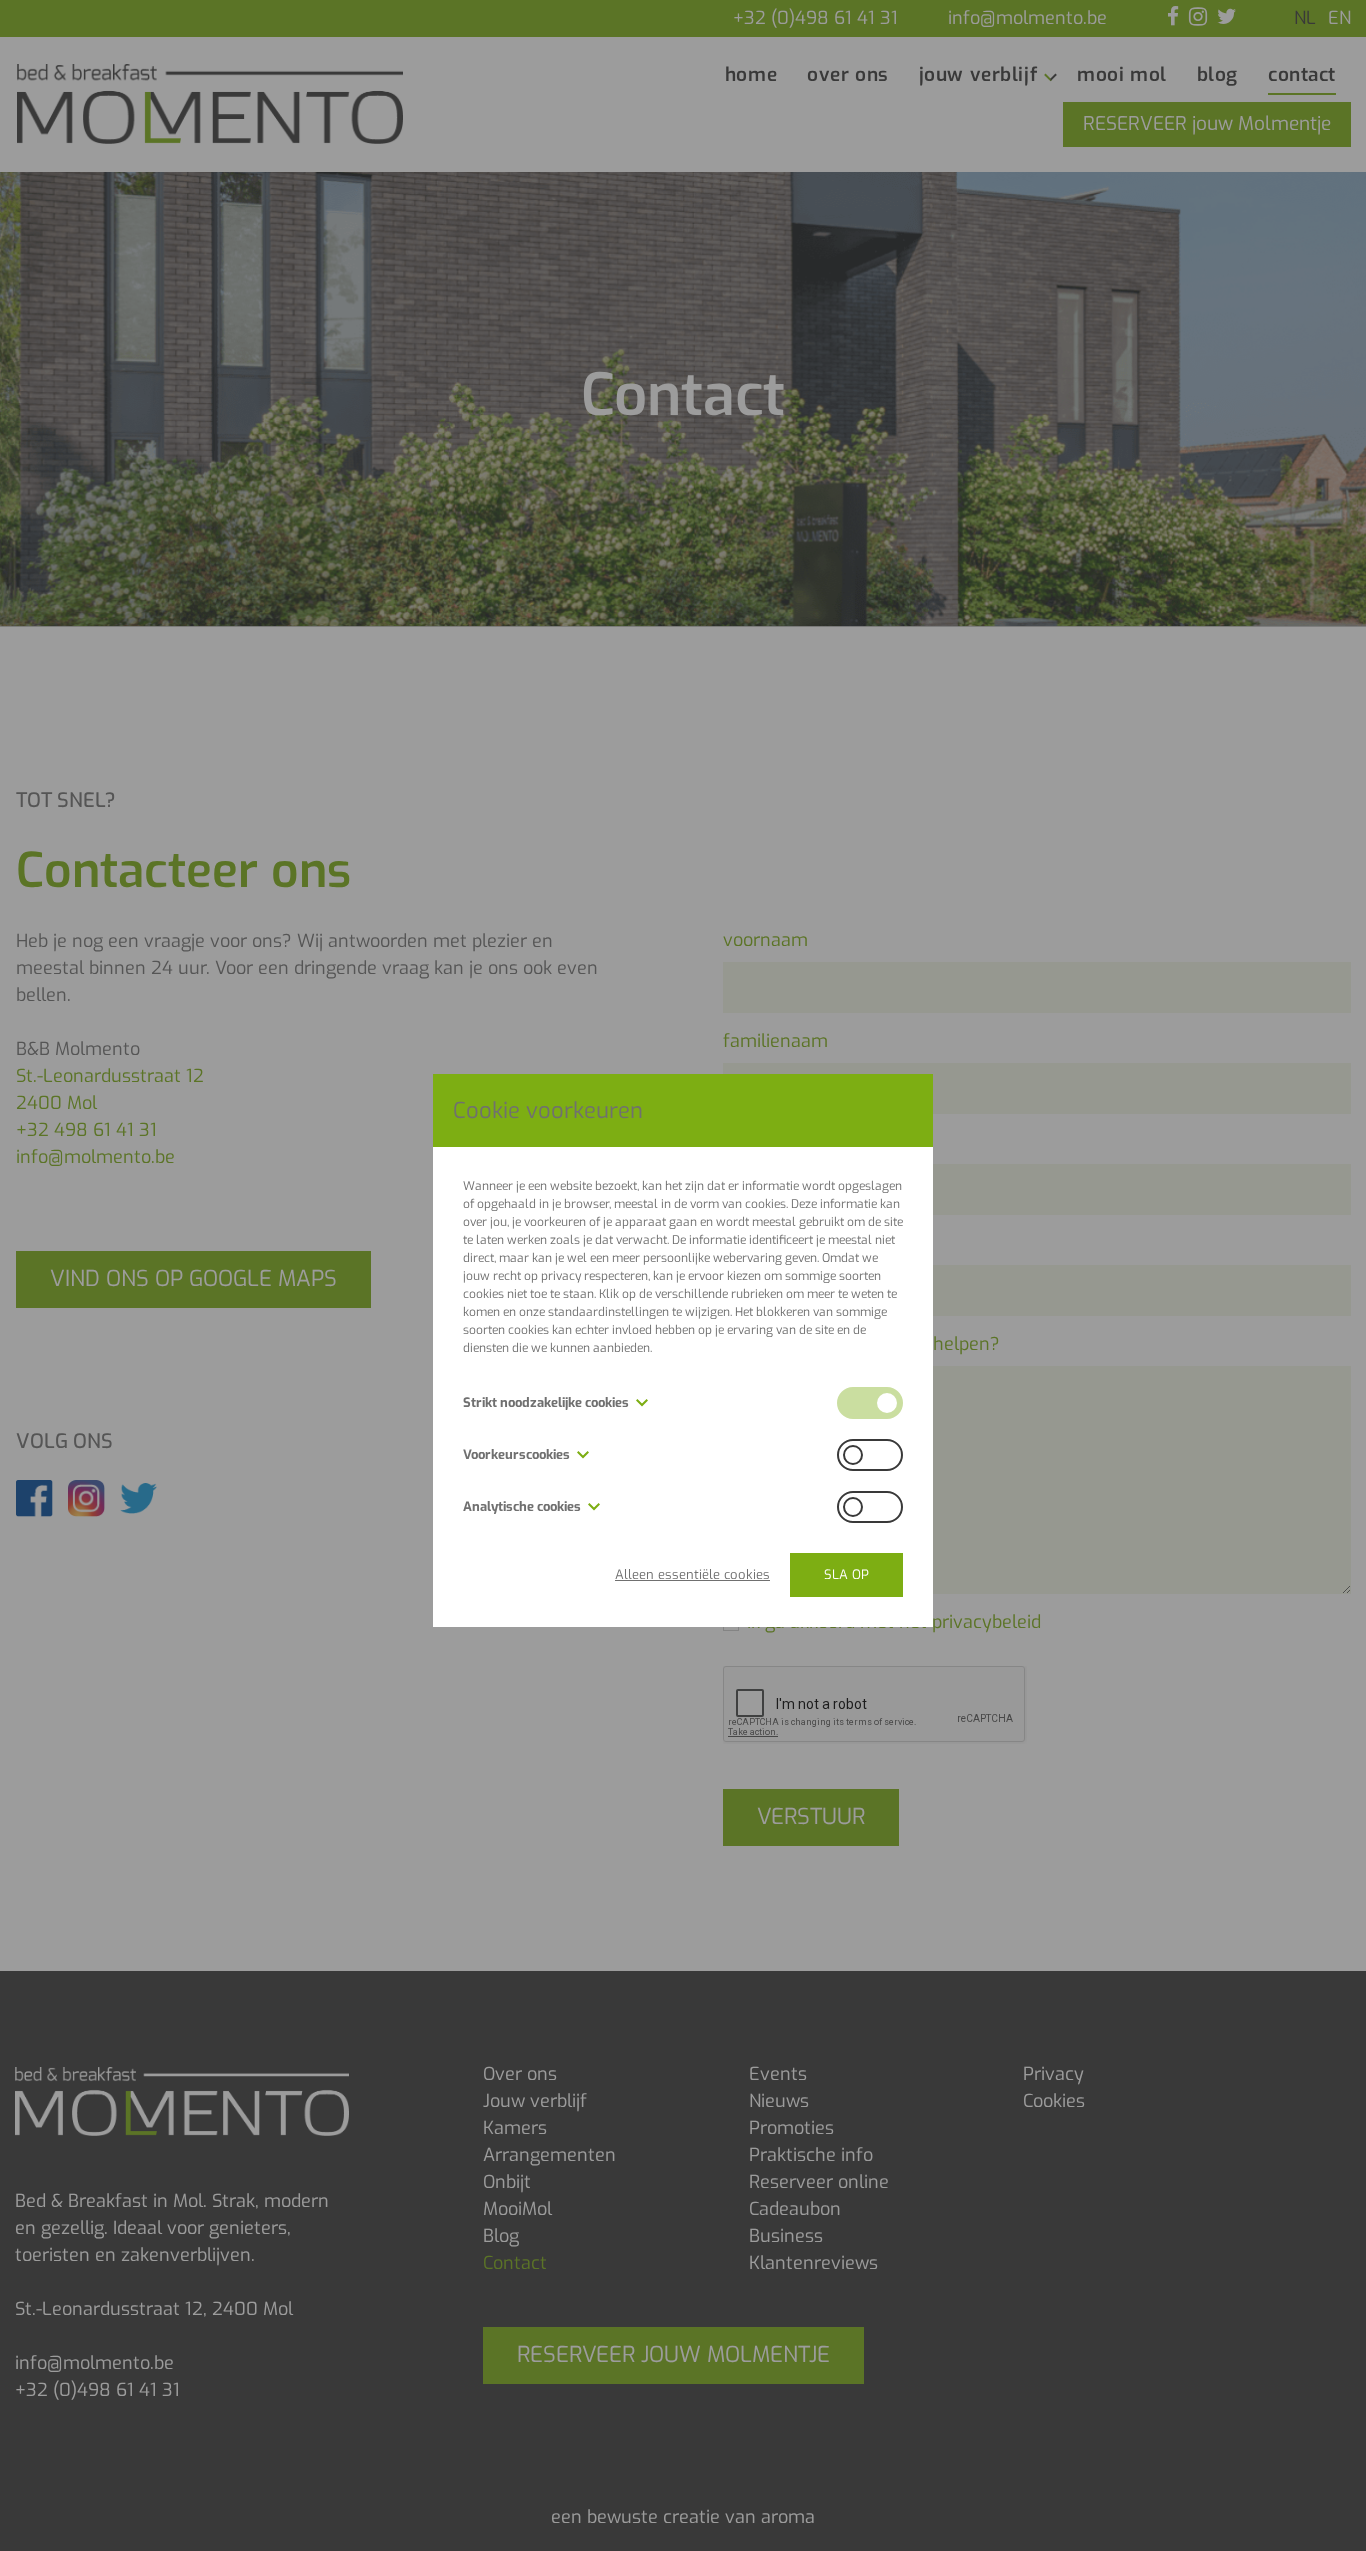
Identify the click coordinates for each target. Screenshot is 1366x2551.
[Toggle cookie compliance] (870, 1455)
